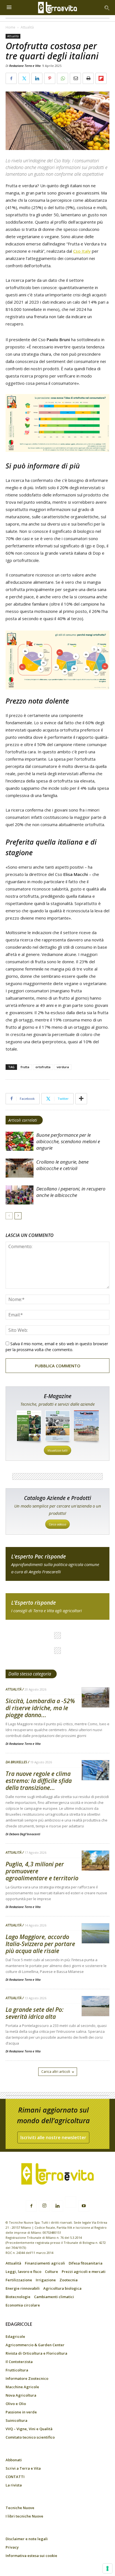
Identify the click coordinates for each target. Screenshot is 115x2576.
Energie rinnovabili (23, 2288)
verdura (63, 1067)
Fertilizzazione (19, 2280)
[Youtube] (84, 2206)
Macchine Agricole (22, 2387)
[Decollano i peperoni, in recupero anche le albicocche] (20, 1195)
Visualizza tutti (57, 1450)
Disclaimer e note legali (27, 2539)
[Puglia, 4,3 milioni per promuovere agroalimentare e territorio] (95, 1861)
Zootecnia (69, 2280)
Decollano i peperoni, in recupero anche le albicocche (71, 1192)
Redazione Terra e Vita (25, 66)
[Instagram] (44, 2206)
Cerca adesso (57, 1524)
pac (57, 1564)
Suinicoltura (16, 2420)
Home (10, 27)
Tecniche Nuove (20, 2508)
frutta (25, 1067)
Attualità (27, 27)
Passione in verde (21, 2412)
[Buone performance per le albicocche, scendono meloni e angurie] (20, 1141)
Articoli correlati (23, 1120)
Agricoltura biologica (62, 2288)
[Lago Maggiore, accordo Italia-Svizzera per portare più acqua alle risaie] (95, 1934)
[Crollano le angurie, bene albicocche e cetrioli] (20, 1168)
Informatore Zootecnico (27, 2378)
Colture (51, 2272)
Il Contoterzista (19, 2362)
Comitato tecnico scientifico (30, 2437)
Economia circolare (23, 2305)
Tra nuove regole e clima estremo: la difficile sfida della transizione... (39, 1781)
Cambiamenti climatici (54, 2297)
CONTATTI (15, 2477)
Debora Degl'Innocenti (25, 1834)
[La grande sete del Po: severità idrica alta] (95, 2006)
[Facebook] (31, 2206)
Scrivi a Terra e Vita (23, 2468)
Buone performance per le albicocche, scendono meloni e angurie (68, 1141)
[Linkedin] (57, 2206)
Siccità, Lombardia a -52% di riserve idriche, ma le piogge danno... (40, 1708)
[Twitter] (71, 2203)
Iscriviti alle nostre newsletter (53, 2137)
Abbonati (14, 2460)
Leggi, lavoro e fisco (23, 2272)
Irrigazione (46, 2280)
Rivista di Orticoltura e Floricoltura (36, 2353)
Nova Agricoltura (21, 2395)
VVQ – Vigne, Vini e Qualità (29, 2429)
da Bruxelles (16, 1762)
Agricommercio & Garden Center (35, 2345)
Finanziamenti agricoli (45, 2263)
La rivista (14, 2485)
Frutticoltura (17, 2370)
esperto (57, 1606)
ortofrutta (43, 1067)
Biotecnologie (18, 2297)
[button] (107, 8)
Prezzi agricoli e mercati (84, 2272)
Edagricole (15, 2336)
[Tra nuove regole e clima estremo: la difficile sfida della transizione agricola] (95, 1770)
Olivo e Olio (16, 2404)
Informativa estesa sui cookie (31, 2556)
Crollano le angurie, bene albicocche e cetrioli (62, 1165)
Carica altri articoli (56, 2072)
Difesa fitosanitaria (86, 2263)
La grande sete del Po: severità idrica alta (35, 2013)
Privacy (12, 2547)
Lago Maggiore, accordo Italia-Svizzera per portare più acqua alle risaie (40, 1944)
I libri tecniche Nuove (24, 2516)
